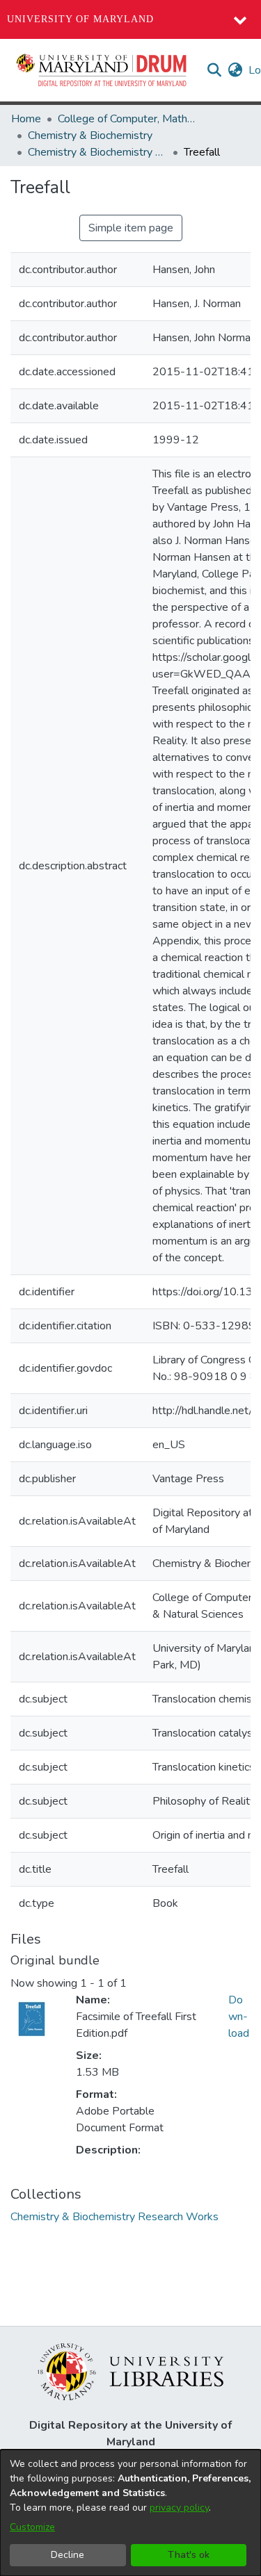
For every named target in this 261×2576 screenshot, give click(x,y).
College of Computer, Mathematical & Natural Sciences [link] (127, 119)
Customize (32, 2527)
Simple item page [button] (131, 228)
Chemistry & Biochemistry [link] (90, 136)
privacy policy (179, 2508)
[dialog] (130, 2513)
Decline (68, 2555)
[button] (102, 70)
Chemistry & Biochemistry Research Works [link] (97, 152)
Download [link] (239, 2017)
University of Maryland (80, 19)
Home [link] (26, 119)
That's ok (189, 2555)
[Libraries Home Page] (130, 2371)
